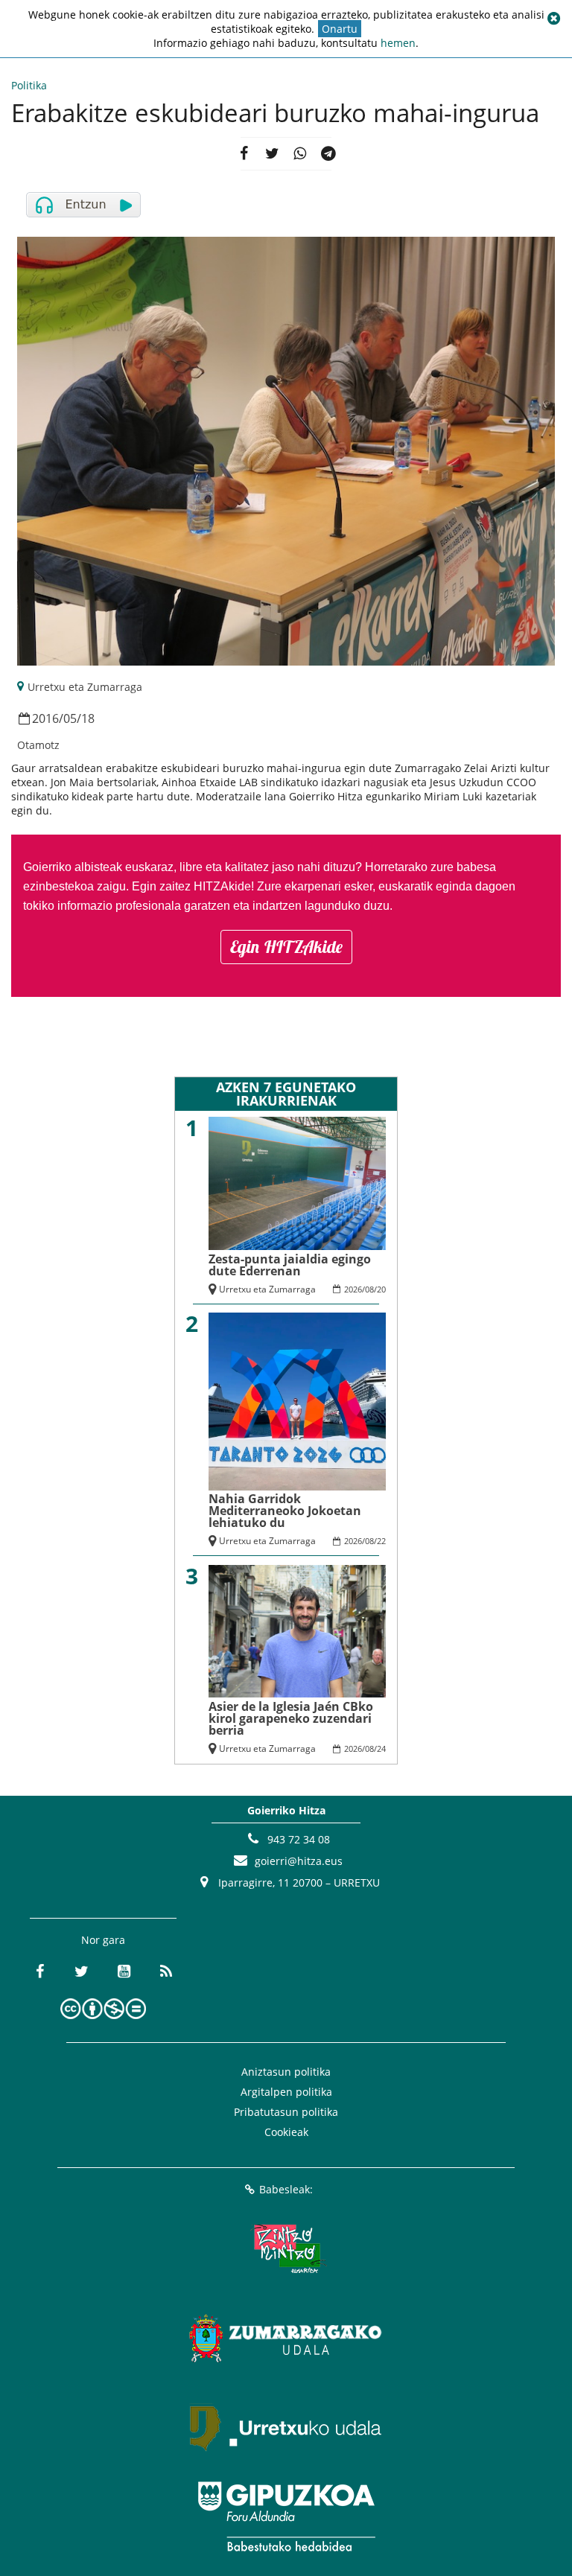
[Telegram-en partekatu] (328, 154)
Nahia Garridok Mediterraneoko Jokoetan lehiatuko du (285, 1511)
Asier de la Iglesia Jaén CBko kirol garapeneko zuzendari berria (291, 1718)
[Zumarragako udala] (286, 2338)
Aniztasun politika (286, 2072)
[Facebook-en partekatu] (244, 154)
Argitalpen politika (286, 2092)
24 (381, 1748)
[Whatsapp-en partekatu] (300, 154)
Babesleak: (286, 2189)
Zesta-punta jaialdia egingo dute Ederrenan (290, 1265)
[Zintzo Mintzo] (286, 2248)
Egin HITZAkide (286, 947)
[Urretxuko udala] (286, 2427)
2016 (45, 718)
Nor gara (103, 1940)
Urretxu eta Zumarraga (85, 687)
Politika (29, 85)
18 (88, 718)
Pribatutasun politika (286, 2112)
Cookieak (286, 2132)
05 (70, 718)
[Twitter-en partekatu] (272, 154)
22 (381, 1541)
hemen (398, 43)
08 (369, 1289)
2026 (353, 1289)
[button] (553, 19)
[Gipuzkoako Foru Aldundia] (286, 2516)
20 (381, 1289)
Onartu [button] (340, 29)
